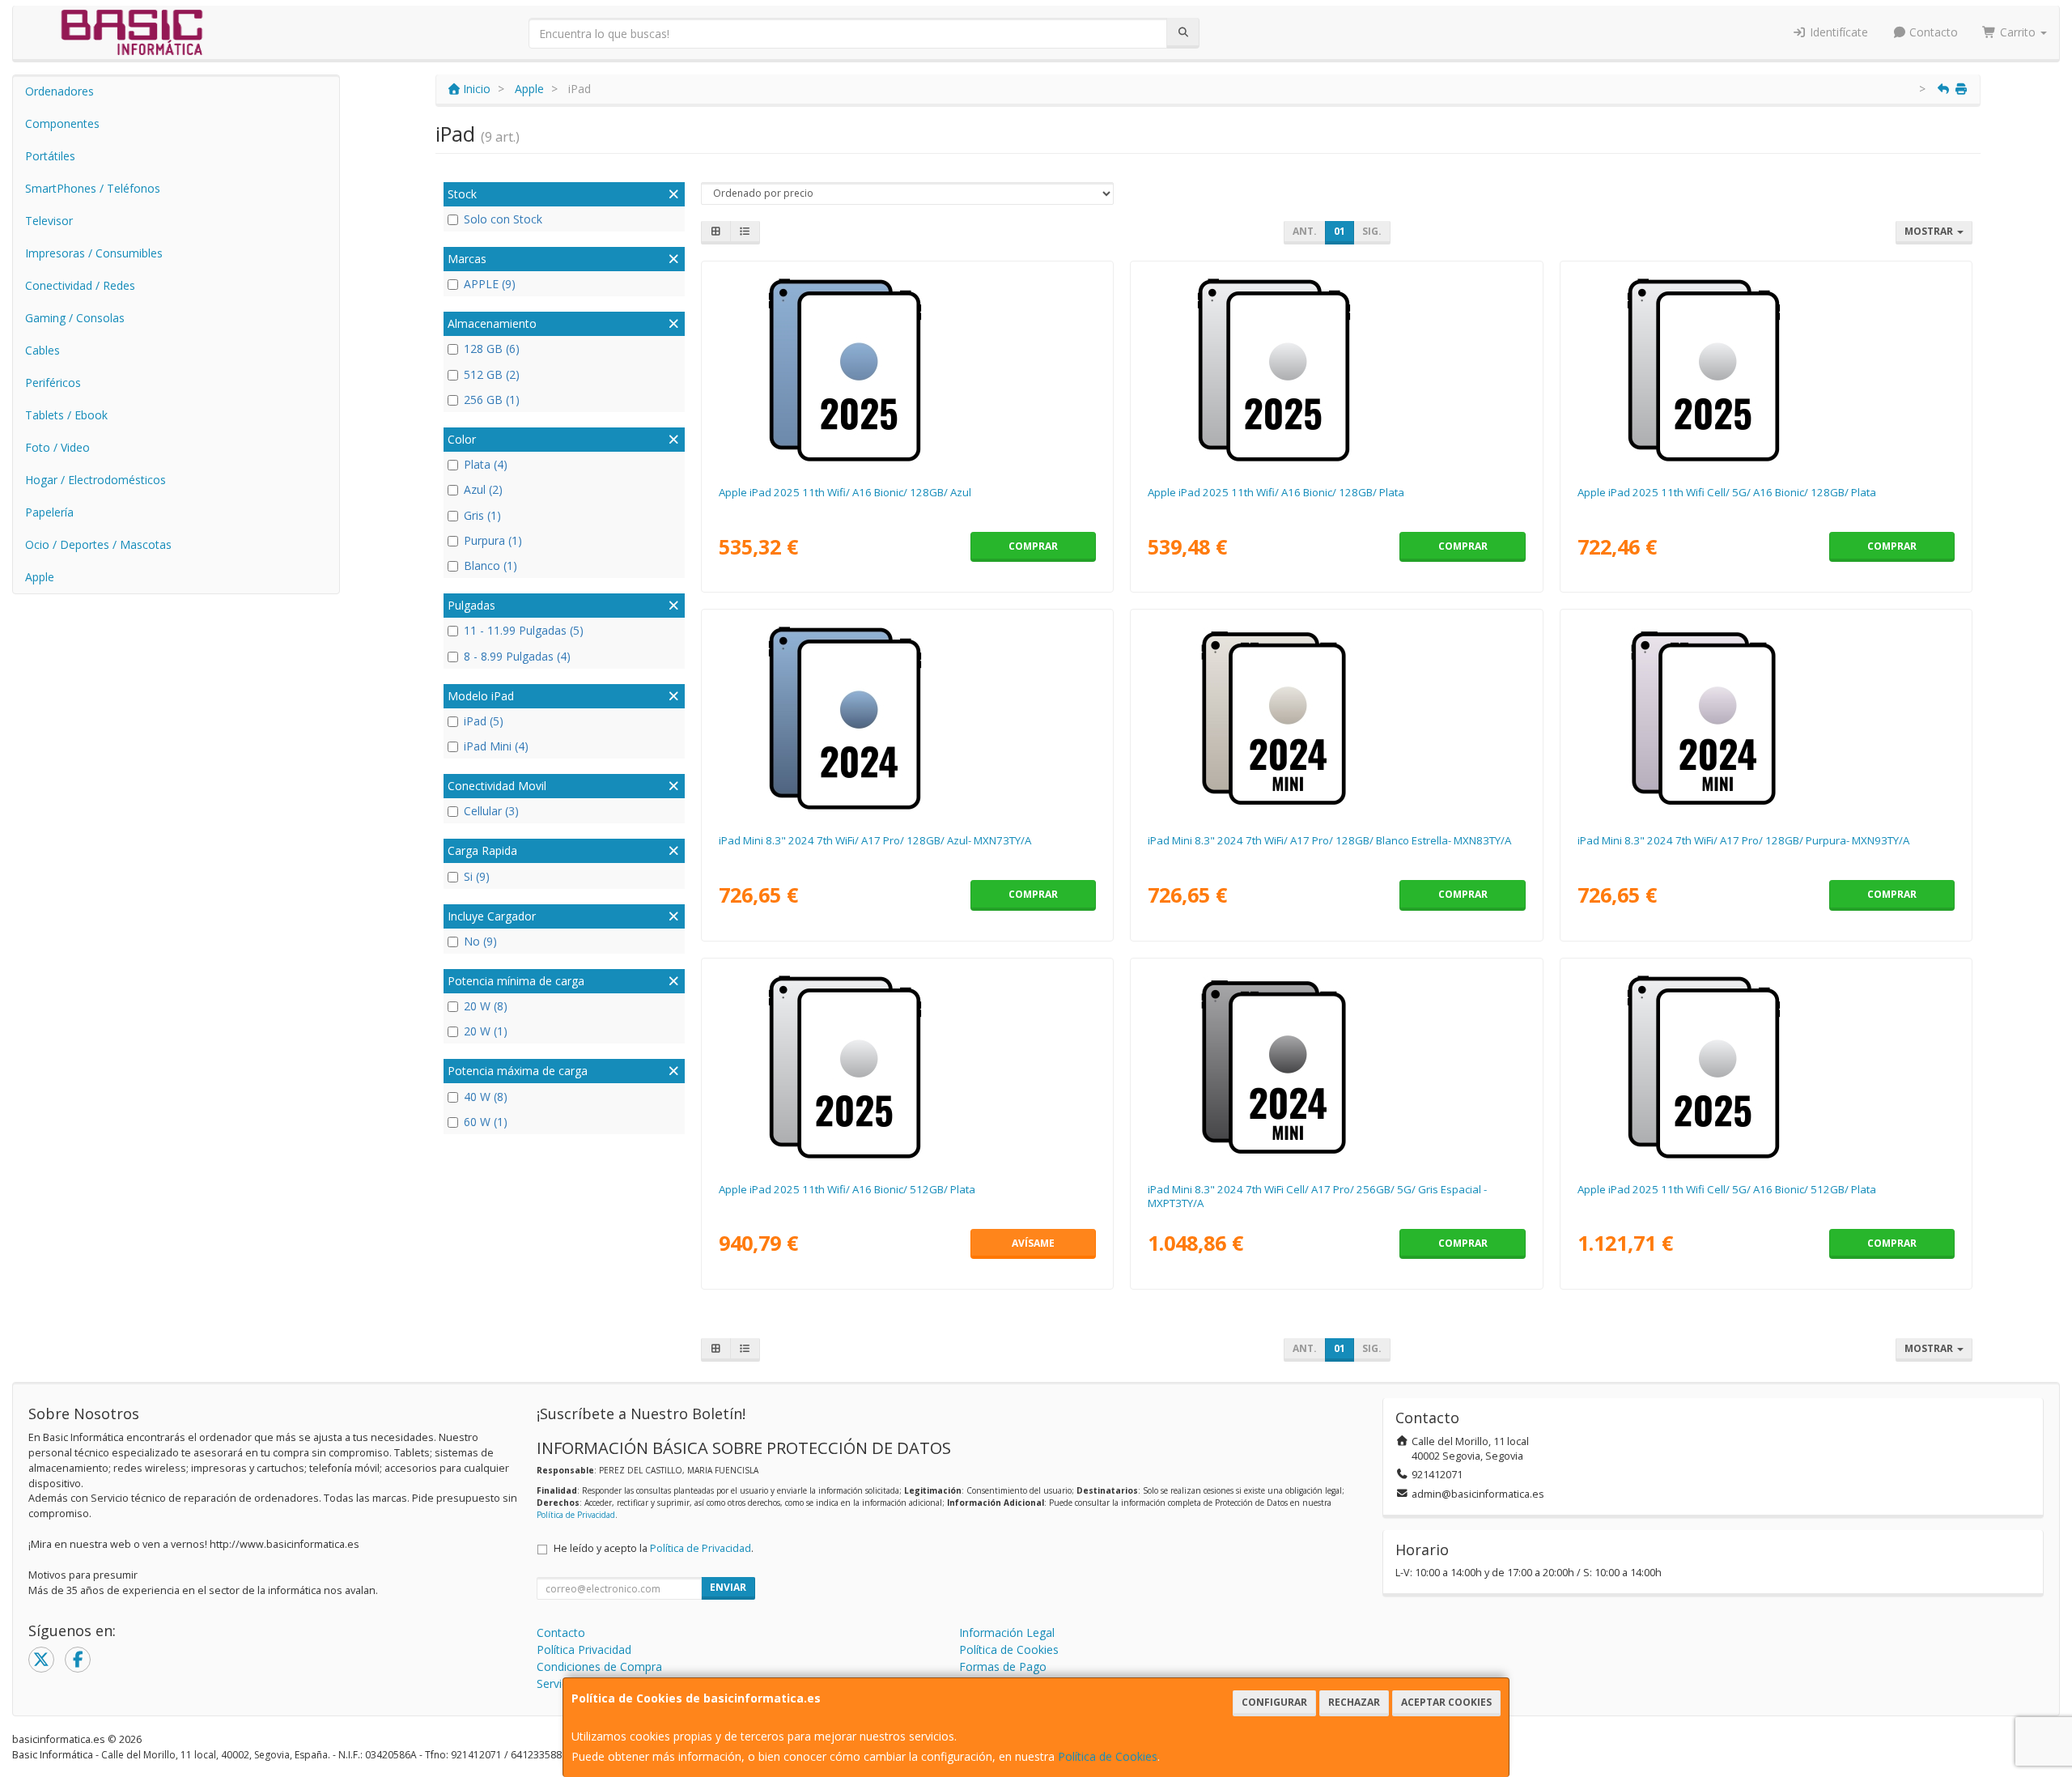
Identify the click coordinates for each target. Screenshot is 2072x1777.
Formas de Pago (1003, 1666)
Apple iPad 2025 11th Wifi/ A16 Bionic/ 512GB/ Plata (847, 1189)
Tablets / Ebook (66, 415)
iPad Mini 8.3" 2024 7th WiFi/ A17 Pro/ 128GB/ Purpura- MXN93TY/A (1743, 840)
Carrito (2018, 32)
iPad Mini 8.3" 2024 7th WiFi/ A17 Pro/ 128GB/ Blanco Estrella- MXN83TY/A (1329, 840)
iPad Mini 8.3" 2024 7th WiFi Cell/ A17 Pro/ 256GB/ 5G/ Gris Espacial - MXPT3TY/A (1317, 1196)
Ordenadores (59, 91)
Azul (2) (483, 489)
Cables (42, 350)
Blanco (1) (490, 565)
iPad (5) (484, 721)
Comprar (1033, 546)
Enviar (728, 1587)
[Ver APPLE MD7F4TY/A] (1766, 370)
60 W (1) (486, 1122)
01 (1340, 231)
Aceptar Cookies (1446, 1702)
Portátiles (50, 156)
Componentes (62, 123)
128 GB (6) (492, 349)
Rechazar (1354, 1702)
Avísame (1033, 1243)
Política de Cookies (1108, 1756)
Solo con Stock (503, 219)
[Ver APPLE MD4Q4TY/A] (907, 1067)
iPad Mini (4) (496, 746)
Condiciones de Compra (599, 1666)
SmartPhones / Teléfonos (93, 188)
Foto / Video (57, 447)
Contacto (1932, 32)
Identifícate (1837, 32)
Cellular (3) (491, 811)
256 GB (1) (492, 400)
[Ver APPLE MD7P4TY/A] (1766, 1067)
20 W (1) (486, 1031)
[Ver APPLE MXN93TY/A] (1766, 718)
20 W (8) (486, 1006)
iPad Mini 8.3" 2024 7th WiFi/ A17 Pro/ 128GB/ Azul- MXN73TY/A (875, 840)
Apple (40, 577)
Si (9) (477, 876)
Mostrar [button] (1930, 231)
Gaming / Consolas (75, 318)
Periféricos (53, 383)
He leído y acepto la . (654, 1548)
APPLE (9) (490, 284)
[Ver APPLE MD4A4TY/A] (907, 370)
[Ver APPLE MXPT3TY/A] (1336, 1067)
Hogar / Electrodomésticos (96, 480)
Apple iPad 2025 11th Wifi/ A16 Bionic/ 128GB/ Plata (1276, 492)
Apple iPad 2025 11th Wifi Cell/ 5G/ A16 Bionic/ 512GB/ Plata (1727, 1189)
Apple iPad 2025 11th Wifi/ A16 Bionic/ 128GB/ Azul (845, 492)
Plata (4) (486, 464)
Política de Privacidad (576, 1515)
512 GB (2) (492, 374)
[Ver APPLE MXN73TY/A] (907, 718)
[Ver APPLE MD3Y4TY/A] (1336, 370)
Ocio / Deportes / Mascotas (98, 544)
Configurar (1274, 1702)
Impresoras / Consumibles (94, 253)
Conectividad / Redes (80, 285)
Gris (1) (482, 515)
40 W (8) (486, 1097)
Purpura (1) (493, 540)
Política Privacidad (584, 1649)
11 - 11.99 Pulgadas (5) (524, 630)
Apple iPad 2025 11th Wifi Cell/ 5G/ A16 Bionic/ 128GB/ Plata (1727, 492)
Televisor (49, 221)
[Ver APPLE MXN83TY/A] (1336, 718)
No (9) (480, 941)
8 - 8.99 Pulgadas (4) (517, 656)
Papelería (49, 512)
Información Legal (1007, 1632)
